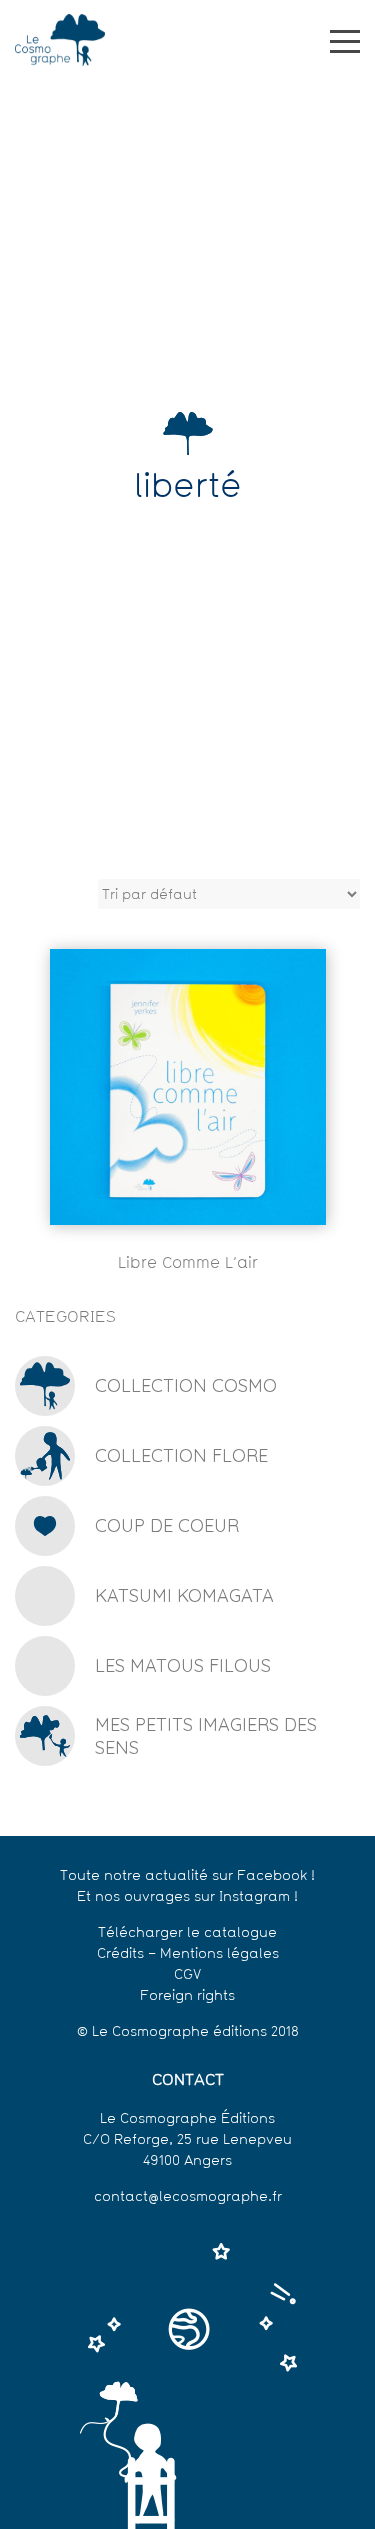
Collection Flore (181, 1455)
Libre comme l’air (188, 1264)
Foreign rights (187, 1996)
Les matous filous (183, 1665)
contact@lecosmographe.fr (188, 2197)
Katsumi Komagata (184, 1595)
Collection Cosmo (186, 1385)
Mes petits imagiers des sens (206, 1736)
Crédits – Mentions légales (188, 1954)
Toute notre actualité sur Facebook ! (187, 1876)
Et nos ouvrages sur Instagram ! (187, 1897)
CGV (187, 1975)
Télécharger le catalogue (187, 1933)
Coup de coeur (167, 1525)
